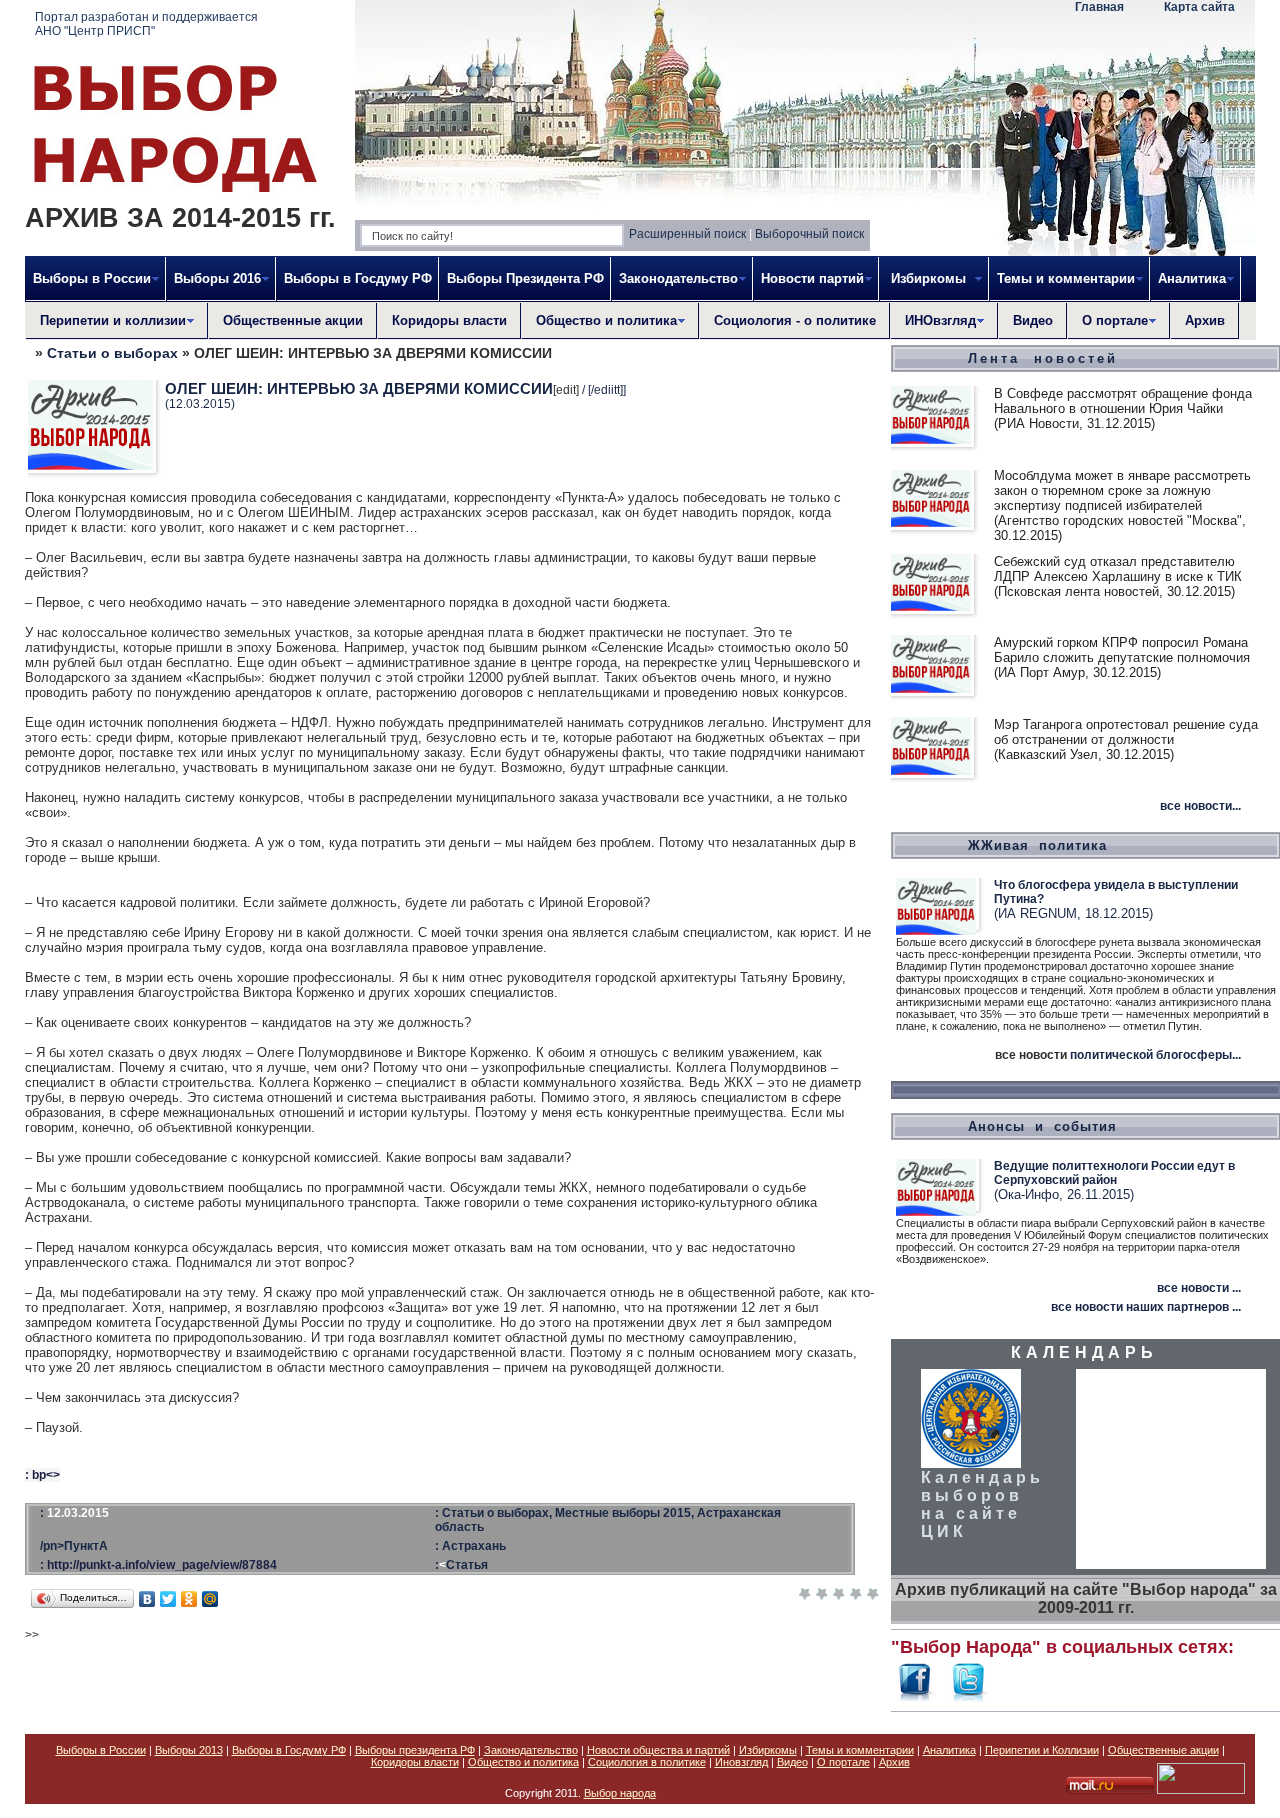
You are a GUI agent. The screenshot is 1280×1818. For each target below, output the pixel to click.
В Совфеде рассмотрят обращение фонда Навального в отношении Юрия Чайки (1123, 401)
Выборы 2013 (189, 1750)
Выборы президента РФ (415, 1750)
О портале (843, 1762)
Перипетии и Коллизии (1042, 1750)
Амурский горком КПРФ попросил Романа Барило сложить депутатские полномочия (1122, 650)
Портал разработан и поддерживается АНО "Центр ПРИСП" (146, 24)
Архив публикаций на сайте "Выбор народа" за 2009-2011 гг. (1086, 1598)
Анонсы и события (1042, 1126)
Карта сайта (1199, 7)
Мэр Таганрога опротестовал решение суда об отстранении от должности (1126, 732)
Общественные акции (293, 320)
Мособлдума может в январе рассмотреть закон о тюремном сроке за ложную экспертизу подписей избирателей (1122, 490)
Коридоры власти (449, 320)
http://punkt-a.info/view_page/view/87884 (162, 1565)
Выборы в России (101, 1750)
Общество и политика (523, 1762)
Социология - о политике (795, 320)
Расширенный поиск (687, 234)
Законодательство (531, 1750)
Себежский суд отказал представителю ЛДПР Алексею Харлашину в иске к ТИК (1118, 569)
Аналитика (949, 1750)
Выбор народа (620, 1793)
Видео (1033, 320)
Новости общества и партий (658, 1750)
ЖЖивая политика (1037, 845)
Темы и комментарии (860, 1750)
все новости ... (1199, 1288)
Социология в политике (647, 1762)
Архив (1205, 320)
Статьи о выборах (112, 353)
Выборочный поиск (809, 234)
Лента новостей (1043, 358)
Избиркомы (768, 1750)
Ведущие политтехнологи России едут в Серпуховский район (1114, 1173)
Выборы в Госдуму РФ (358, 278)
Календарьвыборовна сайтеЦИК (982, 1504)
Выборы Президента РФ (525, 278)
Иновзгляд (741, 1762)
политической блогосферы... (1155, 1055)
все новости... (1200, 806)
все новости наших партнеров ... (1146, 1307)
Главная (1099, 7)
